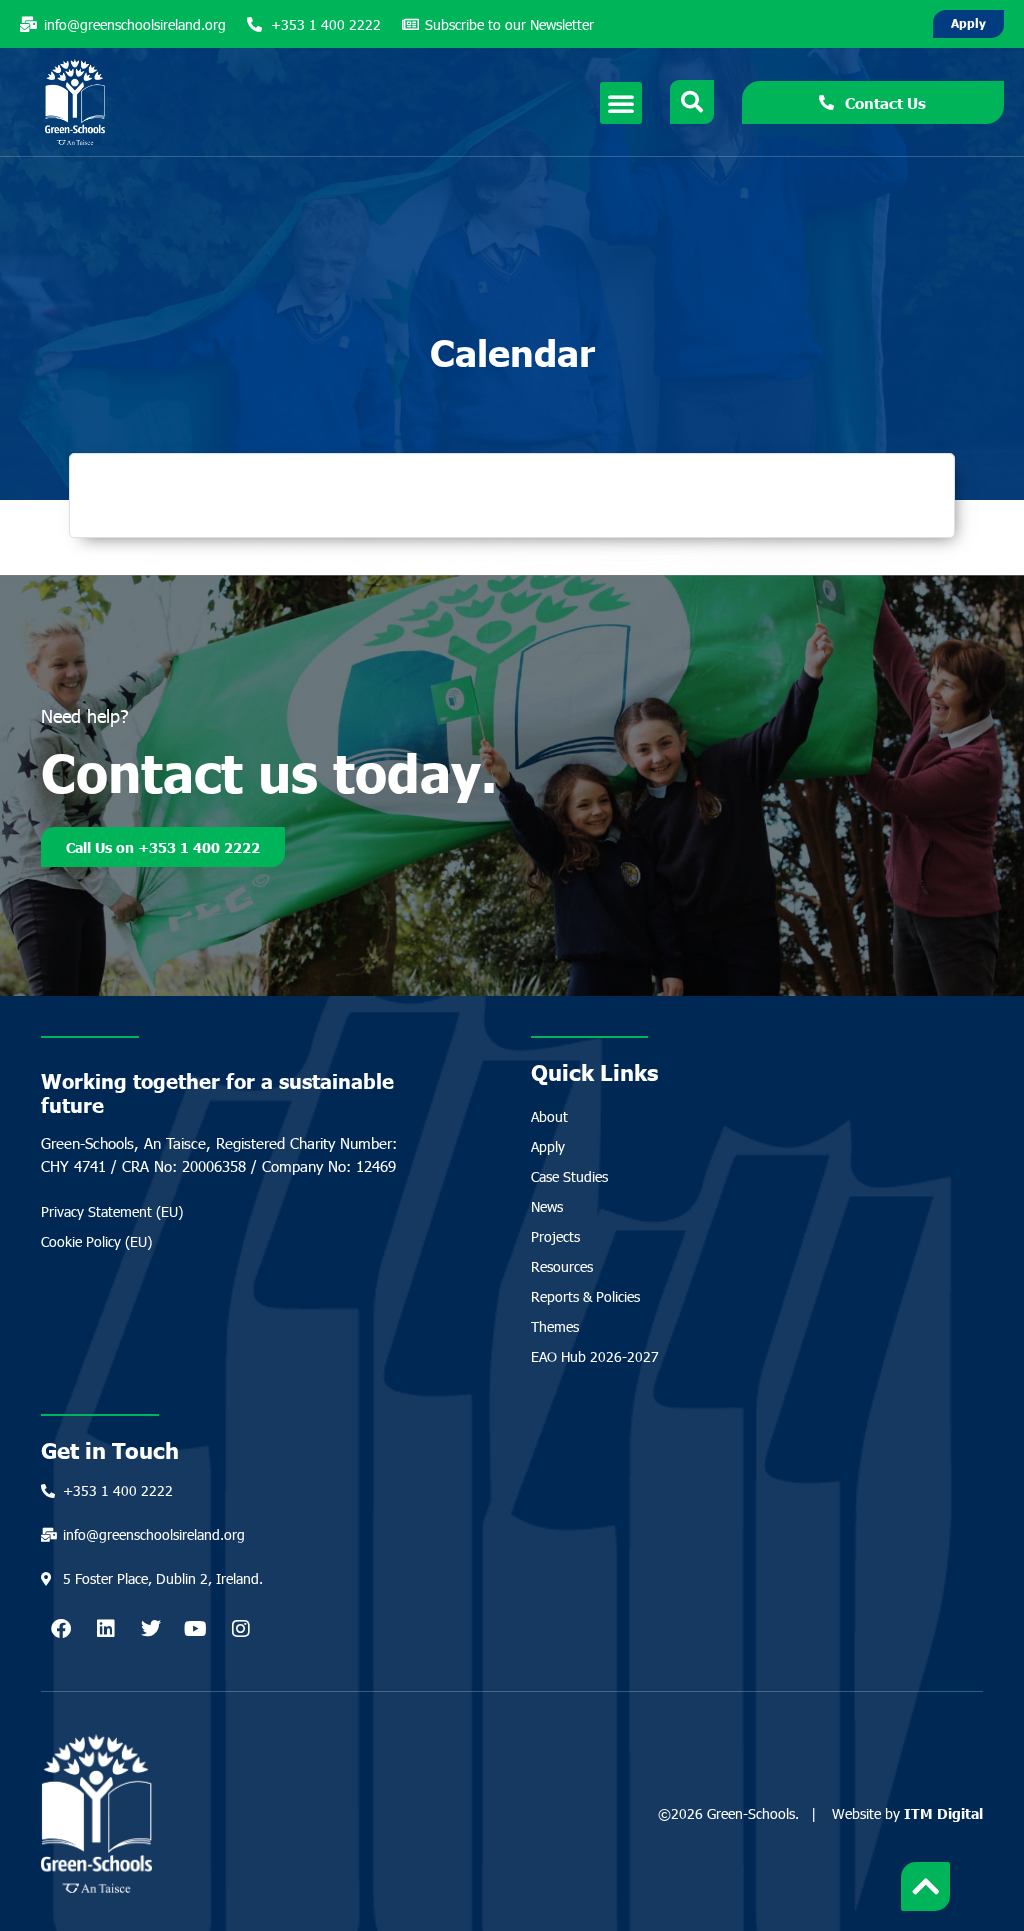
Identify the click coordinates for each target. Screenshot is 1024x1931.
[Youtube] (196, 1629)
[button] (621, 103)
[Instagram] (241, 1629)
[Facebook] (61, 1629)
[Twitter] (151, 1629)
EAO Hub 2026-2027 (595, 1356)
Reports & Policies (585, 1296)
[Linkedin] (106, 1629)
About (549, 1116)
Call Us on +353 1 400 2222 (163, 847)
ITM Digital (943, 1813)
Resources (562, 1266)
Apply (548, 1146)
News (547, 1206)
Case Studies (569, 1176)
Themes (555, 1326)
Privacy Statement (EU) (112, 1211)
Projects (555, 1236)
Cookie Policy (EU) (96, 1241)
